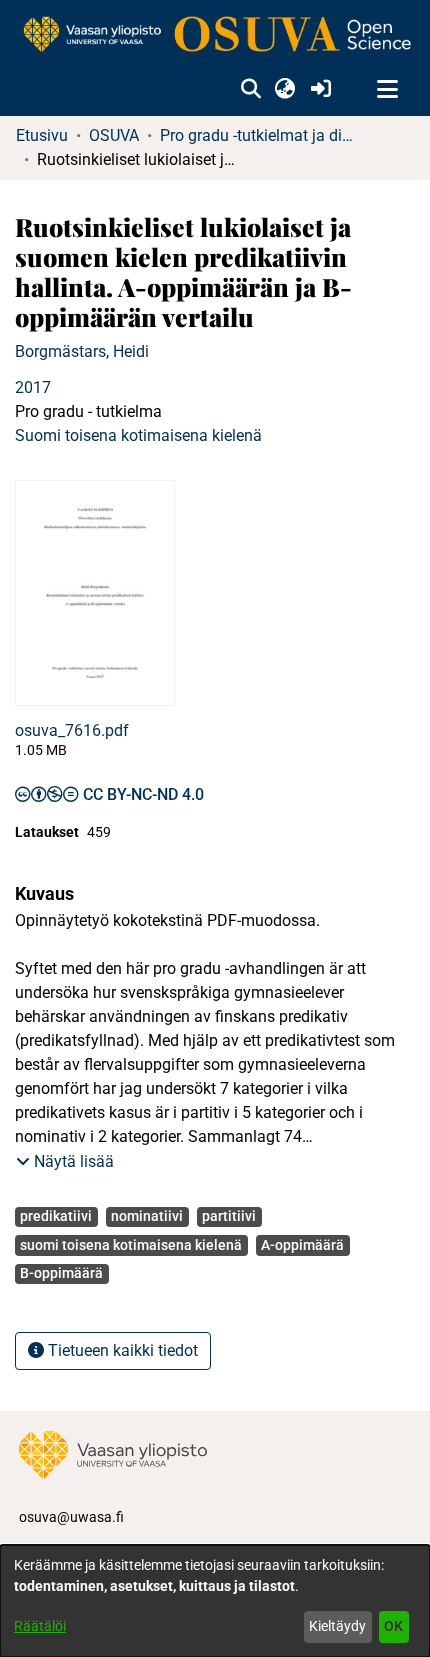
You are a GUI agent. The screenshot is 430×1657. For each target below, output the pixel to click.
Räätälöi (40, 1626)
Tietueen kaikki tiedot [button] (121, 1350)
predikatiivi (56, 1216)
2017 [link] (33, 387)
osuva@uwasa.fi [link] (71, 1517)
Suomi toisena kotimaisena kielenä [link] (138, 435)
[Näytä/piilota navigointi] (387, 90)
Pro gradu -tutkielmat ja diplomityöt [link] (260, 135)
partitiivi (229, 1216)
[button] (250, 90)
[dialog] (215, 1601)
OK (393, 1626)
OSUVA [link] (114, 135)
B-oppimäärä (61, 1273)
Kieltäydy (337, 1626)
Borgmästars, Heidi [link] (82, 351)
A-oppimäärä (302, 1245)
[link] (215, 35)
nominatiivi (147, 1216)
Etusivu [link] (42, 135)
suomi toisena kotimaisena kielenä (131, 1245)
